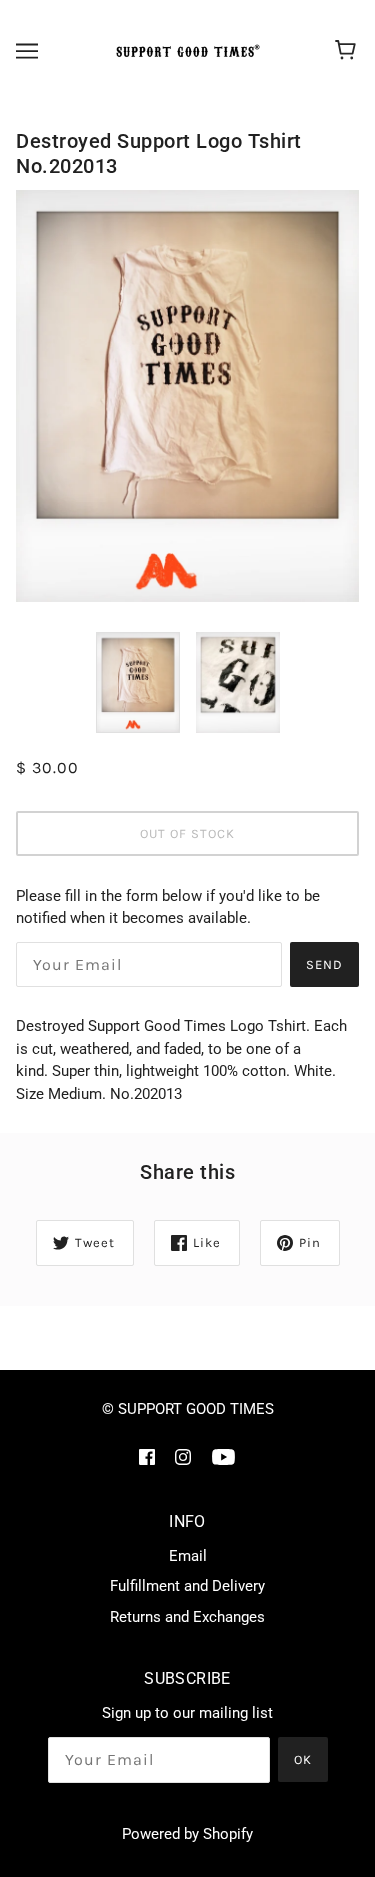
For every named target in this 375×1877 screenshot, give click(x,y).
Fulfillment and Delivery (187, 1586)
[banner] (185, 51)
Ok (303, 1759)
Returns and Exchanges (187, 1617)
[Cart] (348, 51)
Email (188, 1556)
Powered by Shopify (187, 1834)
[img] (147, 1456)
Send (324, 964)
